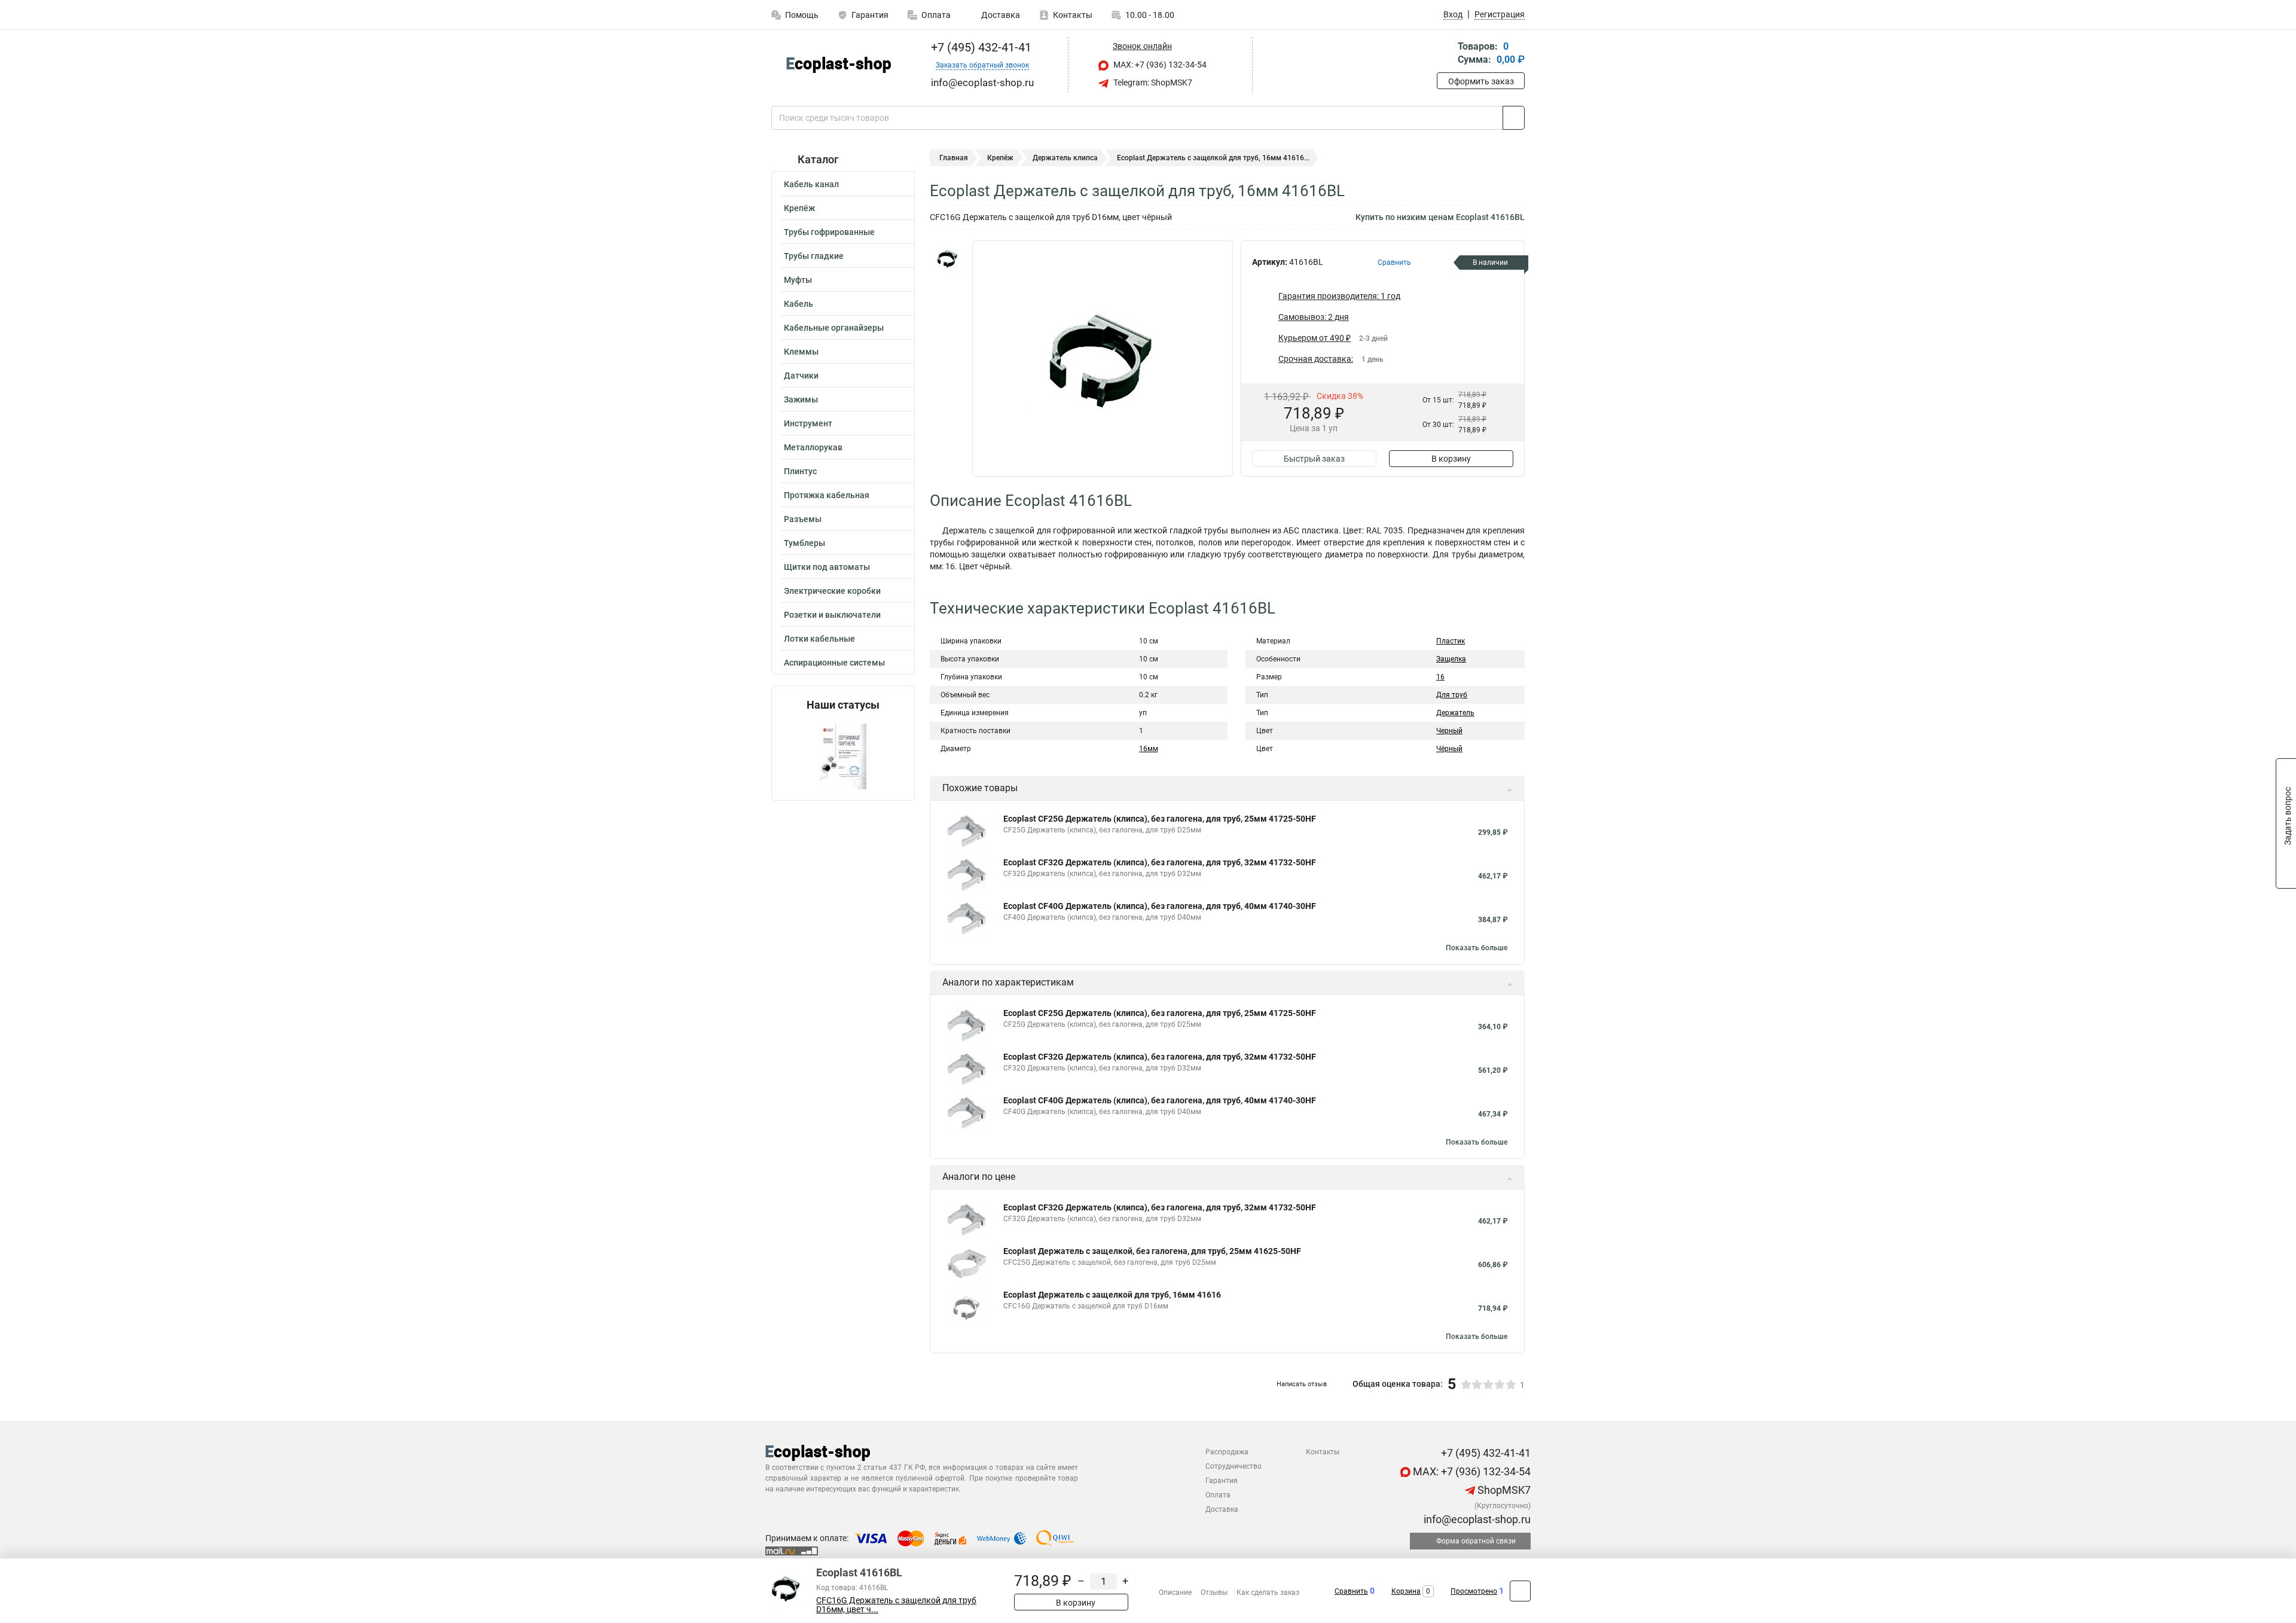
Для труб (1452, 695)
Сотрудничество (1234, 1466)
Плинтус (800, 471)
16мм (1149, 749)
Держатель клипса (1065, 158)
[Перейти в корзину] (1445, 54)
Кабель (799, 304)
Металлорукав (813, 447)
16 (1440, 677)
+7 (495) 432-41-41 (980, 47)
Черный (1449, 731)
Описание (1175, 1593)
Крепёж (799, 208)
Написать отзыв (1302, 1384)
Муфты (798, 280)
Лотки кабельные (819, 639)
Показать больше (1477, 948)
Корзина (1406, 1591)
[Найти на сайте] (1514, 118)
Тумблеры (804, 543)
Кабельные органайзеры (834, 328)
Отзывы (1214, 1593)
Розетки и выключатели (832, 615)
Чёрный (1449, 749)
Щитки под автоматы (827, 567)
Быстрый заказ (1314, 459)
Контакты (1073, 15)
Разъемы (803, 519)
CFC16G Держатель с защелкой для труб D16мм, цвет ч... (896, 1605)
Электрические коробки (832, 591)
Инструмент (808, 423)
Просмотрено (1474, 1591)
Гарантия (870, 15)
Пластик (1451, 641)
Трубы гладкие (814, 256)
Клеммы (801, 352)
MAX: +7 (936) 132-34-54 (1159, 65)
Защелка (1451, 659)
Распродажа (1227, 1452)
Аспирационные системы (834, 663)
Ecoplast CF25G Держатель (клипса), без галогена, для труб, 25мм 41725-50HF (1160, 819)
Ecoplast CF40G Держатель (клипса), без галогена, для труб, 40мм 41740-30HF (1160, 906)
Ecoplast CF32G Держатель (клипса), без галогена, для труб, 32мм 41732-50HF (1160, 862)
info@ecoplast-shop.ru (1476, 1519)
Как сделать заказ (1268, 1593)
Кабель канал (811, 184)
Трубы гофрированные (829, 232)
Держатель (1455, 713)
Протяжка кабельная (827, 495)
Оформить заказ (1481, 81)
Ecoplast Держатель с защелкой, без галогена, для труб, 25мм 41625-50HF (1152, 1251)
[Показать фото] (948, 258)
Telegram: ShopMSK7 (1152, 83)
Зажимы (801, 399)
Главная (954, 158)
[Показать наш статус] (843, 756)
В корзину (1451, 459)
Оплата (936, 15)
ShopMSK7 (1503, 1490)
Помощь (802, 15)
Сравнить (1351, 1591)
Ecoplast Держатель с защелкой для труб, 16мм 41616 (1112, 1295)
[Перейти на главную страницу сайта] (839, 65)
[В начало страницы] (1520, 1591)
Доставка (1000, 15)
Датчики (801, 376)
